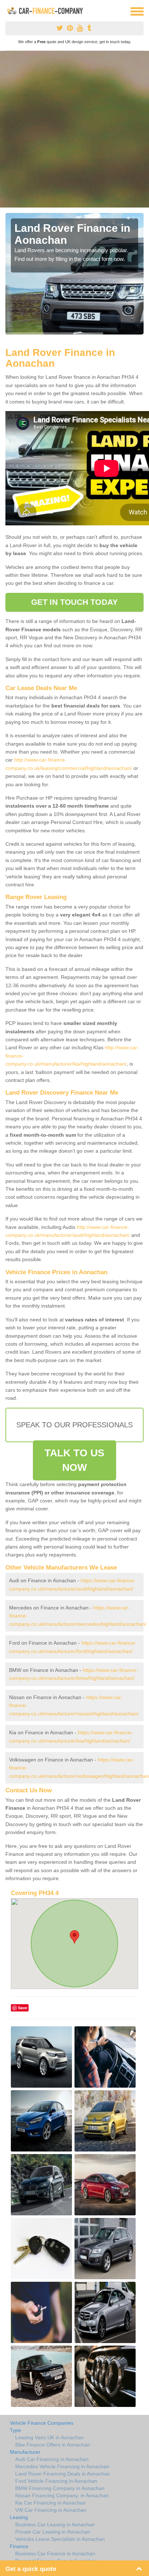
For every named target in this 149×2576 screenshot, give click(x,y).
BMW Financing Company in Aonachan (60, 2488)
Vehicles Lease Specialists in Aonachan (60, 2539)
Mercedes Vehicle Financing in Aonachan (62, 2466)
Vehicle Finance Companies (42, 2423)
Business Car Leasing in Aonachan (55, 2524)
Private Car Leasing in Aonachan (53, 2532)
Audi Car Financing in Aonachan (52, 2459)
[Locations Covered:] (9, 11)
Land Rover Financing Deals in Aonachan (63, 2474)
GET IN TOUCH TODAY (74, 602)
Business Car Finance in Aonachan (55, 2554)
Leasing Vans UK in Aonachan (50, 2437)
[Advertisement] (74, 129)
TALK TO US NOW (74, 1460)
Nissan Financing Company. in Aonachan (62, 2495)
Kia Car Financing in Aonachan (50, 2503)
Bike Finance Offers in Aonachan (53, 2445)
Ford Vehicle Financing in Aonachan (56, 2481)
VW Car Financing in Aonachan (51, 2510)
